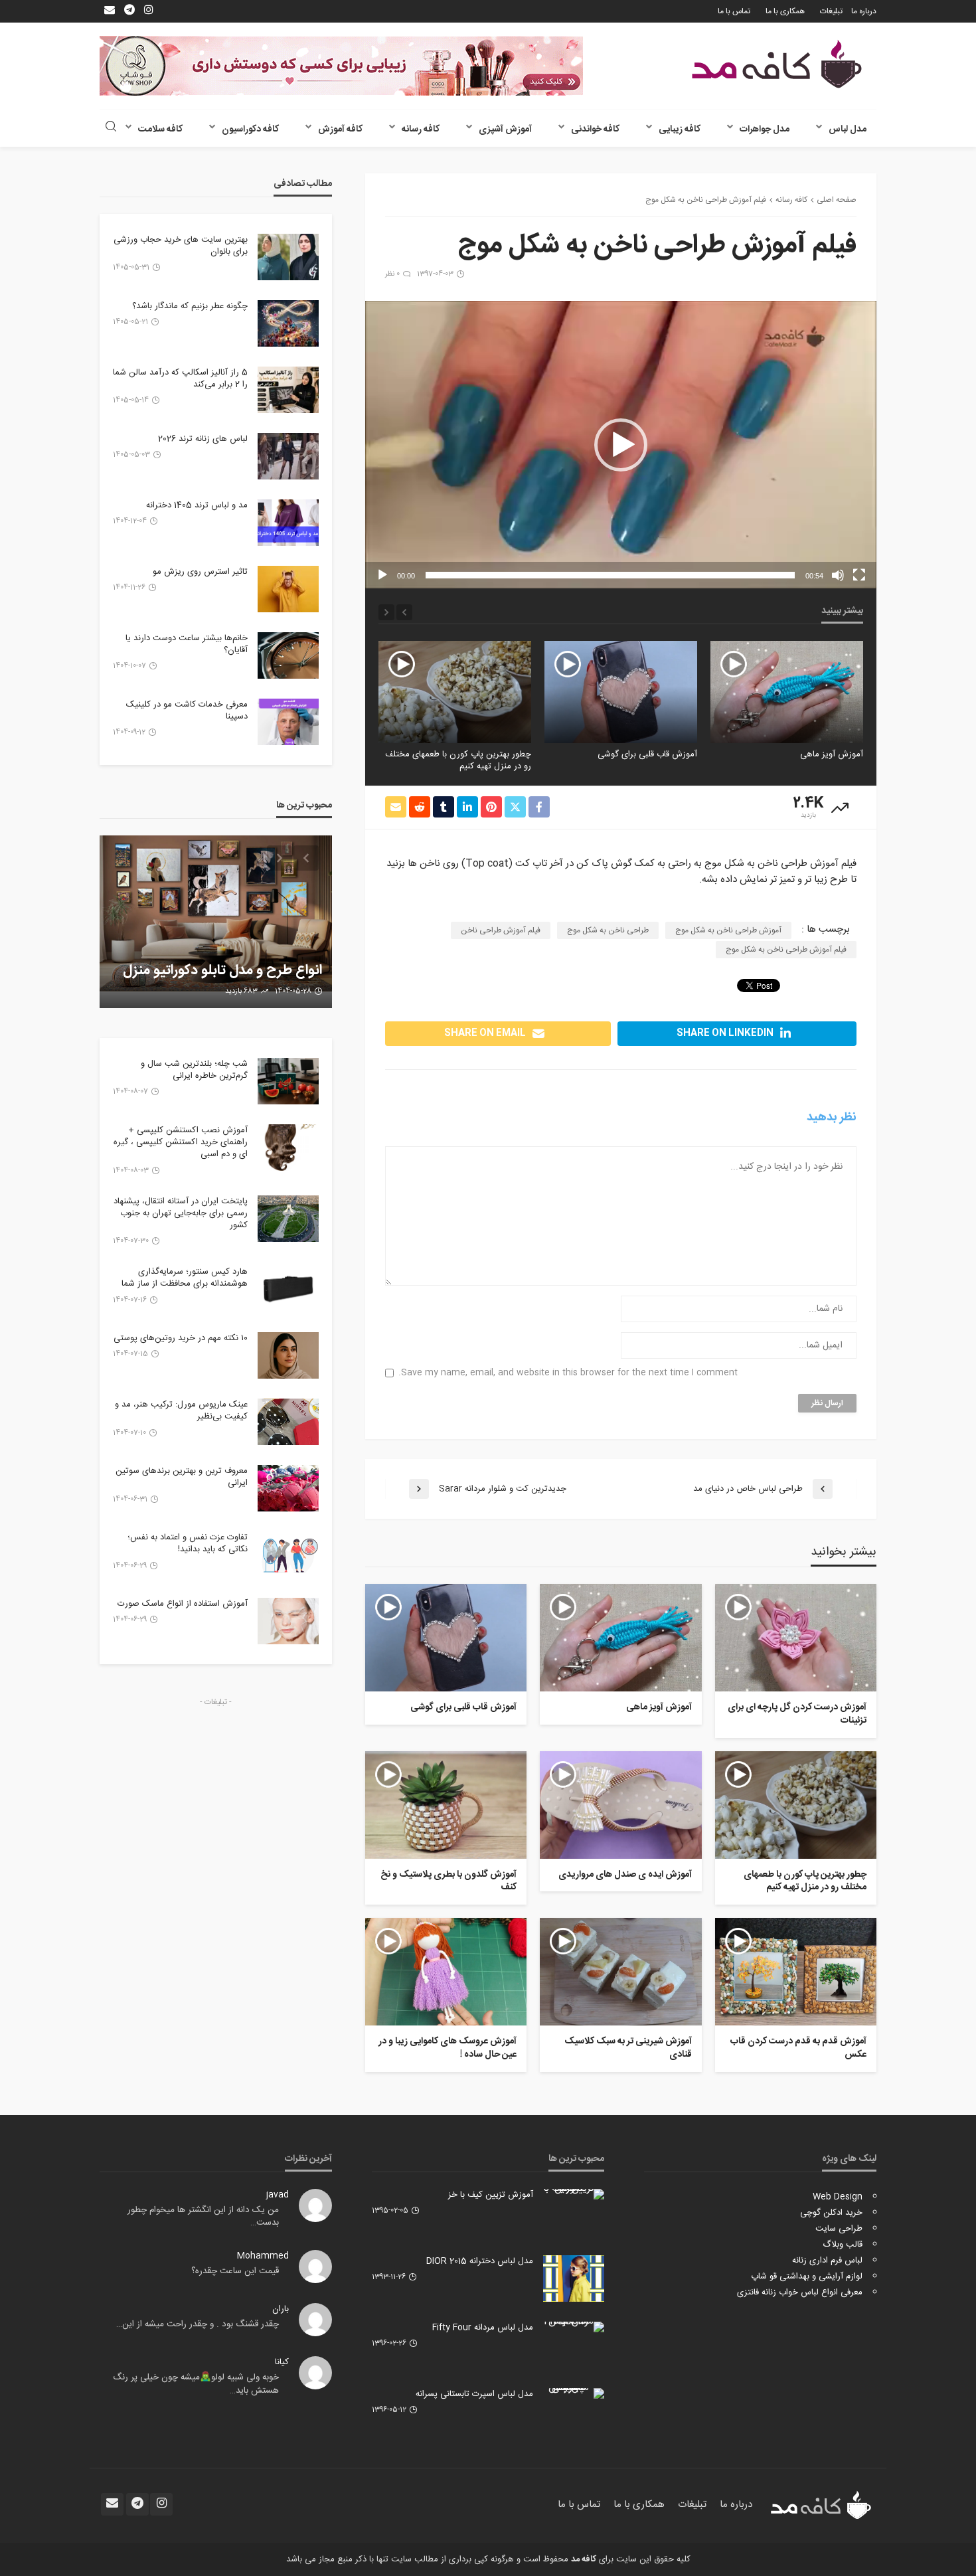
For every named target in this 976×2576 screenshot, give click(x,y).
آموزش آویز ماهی (659, 1708)
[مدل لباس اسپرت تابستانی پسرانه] (574, 2393)
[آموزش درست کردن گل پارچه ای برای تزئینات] (796, 1638)
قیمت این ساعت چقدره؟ (235, 2271)
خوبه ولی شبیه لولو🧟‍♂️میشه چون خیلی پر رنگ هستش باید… (196, 2384)
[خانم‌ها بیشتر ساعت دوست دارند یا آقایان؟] (288, 655)
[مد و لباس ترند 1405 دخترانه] (288, 523)
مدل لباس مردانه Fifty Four (483, 2328)
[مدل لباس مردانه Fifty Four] (574, 2327)
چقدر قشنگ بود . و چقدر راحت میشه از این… (198, 2324)
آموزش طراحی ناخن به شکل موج (728, 930)
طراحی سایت (839, 2229)
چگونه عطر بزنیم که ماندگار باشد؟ (190, 306)
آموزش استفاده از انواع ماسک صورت (183, 1604)
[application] (621, 445)
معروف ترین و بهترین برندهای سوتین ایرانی (182, 1477)
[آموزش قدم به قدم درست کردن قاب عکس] (796, 1972)
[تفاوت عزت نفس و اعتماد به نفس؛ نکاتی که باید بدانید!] (288, 1555)
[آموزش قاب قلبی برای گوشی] (787, 692)
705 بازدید (242, 991)
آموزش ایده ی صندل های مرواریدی (468, 754)
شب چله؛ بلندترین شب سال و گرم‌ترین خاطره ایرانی (194, 1070)
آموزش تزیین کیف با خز (491, 2195)
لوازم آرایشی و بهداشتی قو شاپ (807, 2276)
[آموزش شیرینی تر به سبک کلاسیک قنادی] (620, 1972)
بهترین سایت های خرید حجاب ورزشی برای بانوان (181, 246)
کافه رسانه (421, 129)
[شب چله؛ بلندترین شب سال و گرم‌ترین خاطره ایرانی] (288, 1081)
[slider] (610, 575)
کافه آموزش (340, 129)
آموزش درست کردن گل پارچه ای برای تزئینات (797, 1714)
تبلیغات (831, 11)
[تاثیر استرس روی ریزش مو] (288, 589)
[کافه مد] (777, 64)
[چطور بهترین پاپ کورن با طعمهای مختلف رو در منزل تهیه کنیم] (621, 692)
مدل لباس (848, 129)
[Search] (111, 128)
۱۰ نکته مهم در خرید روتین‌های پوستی (181, 1338)
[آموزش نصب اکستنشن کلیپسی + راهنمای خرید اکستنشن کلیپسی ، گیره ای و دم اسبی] (288, 1148)
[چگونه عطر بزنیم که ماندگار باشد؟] (288, 323)
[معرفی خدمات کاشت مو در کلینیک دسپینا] (288, 722)
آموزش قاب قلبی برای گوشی (813, 754)
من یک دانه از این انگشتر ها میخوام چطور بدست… (203, 2217)
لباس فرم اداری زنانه (827, 2261)
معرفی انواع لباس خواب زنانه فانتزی (800, 2292)
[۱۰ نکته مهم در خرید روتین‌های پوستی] (288, 1355)
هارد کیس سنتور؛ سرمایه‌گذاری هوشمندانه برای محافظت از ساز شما (185, 1278)
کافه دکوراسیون (250, 129)
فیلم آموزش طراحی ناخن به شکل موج (786, 950)
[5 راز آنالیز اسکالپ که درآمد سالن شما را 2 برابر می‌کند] (288, 390)
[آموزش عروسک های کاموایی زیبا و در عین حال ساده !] (446, 1972)
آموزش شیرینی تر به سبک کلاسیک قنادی (628, 2048)
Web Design (838, 2197)
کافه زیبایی (680, 129)
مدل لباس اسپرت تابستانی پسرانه (474, 2394)
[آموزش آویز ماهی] (620, 1638)
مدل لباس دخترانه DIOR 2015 (480, 2261)
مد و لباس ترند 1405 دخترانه (197, 505)
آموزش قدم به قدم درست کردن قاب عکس (798, 2048)
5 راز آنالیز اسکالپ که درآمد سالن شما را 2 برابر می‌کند (180, 379)
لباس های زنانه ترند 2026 (203, 439)
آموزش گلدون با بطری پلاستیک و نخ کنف (448, 1882)
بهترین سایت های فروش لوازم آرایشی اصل (236, 962)
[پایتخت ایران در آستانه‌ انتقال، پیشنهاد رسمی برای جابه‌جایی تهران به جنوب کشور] (288, 1219)
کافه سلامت (160, 129)
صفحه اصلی (837, 200)
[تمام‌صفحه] (859, 575)
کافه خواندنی (595, 129)
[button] (621, 445)
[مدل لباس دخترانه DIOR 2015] (574, 2278)
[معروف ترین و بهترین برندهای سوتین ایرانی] (288, 1488)
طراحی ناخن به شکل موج (608, 930)
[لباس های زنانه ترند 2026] (288, 456)
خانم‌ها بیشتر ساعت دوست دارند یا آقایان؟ (187, 644)
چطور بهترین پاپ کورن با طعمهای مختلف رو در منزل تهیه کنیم (624, 760)
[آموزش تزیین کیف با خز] (574, 2194)
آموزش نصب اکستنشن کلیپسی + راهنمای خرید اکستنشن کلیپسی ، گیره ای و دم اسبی (181, 1143)
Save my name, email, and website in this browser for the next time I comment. (568, 1373)
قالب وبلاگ (843, 2245)
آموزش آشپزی (505, 129)
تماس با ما (734, 11)
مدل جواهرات (765, 129)
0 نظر (392, 274)
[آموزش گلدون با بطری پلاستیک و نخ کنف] (446, 1805)
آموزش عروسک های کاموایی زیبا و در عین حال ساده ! (447, 2048)
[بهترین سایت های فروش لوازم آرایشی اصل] (216, 922)
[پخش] (382, 575)
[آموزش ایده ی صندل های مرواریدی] (455, 692)
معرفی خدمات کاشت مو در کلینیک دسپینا (187, 711)
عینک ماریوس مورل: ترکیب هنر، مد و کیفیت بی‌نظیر (181, 1411)
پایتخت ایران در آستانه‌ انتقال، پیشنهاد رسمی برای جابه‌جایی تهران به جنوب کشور (181, 1214)
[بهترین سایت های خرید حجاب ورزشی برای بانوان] (288, 257)
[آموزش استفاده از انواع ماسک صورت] (288, 1621)
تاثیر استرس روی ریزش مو (200, 572)
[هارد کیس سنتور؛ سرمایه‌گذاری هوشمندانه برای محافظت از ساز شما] (288, 1289)
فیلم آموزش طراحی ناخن (501, 930)
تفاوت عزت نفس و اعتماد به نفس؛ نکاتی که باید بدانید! (188, 1543)
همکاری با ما (785, 11)
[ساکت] (838, 575)
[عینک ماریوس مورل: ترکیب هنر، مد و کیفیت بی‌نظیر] (288, 1422)
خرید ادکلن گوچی (831, 2213)
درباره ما (864, 11)
